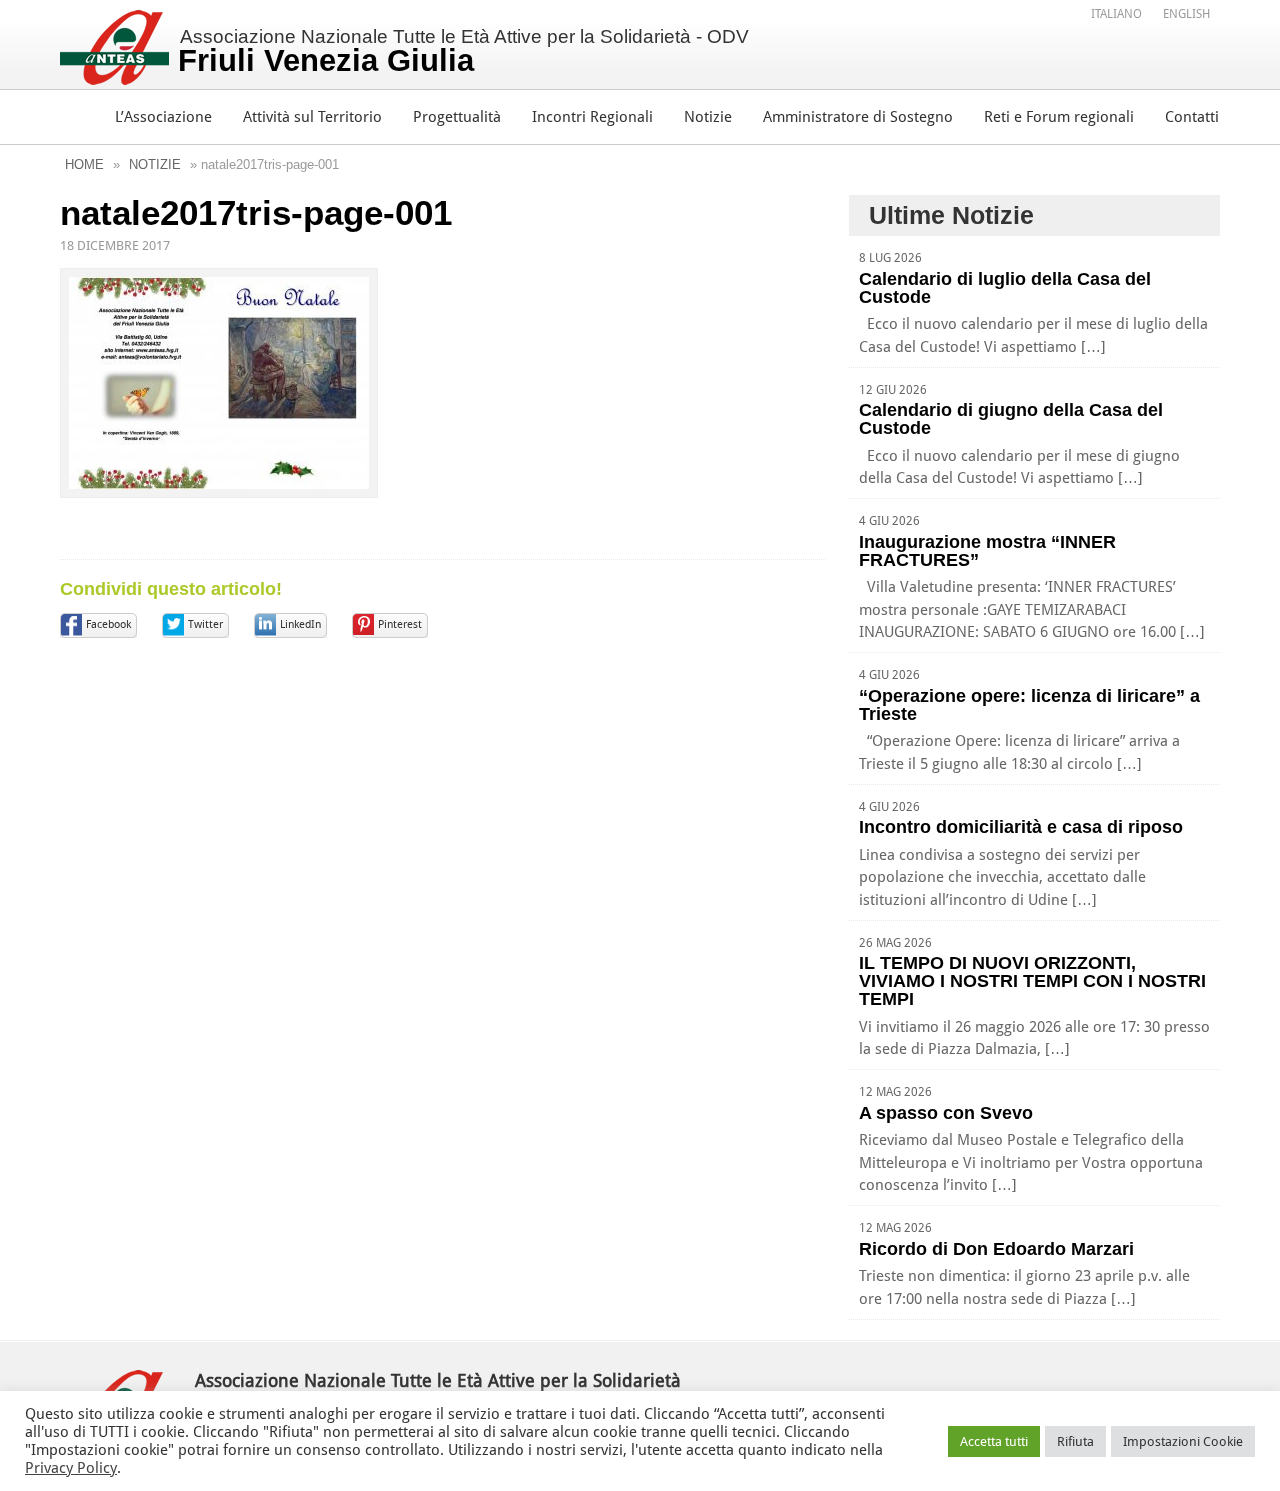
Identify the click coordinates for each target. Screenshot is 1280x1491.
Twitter (205, 624)
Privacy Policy (71, 1468)
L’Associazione (163, 117)
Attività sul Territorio (312, 117)
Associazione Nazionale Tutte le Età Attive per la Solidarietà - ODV (463, 52)
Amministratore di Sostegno (858, 117)
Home (84, 164)
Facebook (108, 624)
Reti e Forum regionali (1059, 117)
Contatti (1192, 117)
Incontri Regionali (592, 117)
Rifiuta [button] (1075, 1441)
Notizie (708, 117)
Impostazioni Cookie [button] (1183, 1441)
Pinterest (400, 624)
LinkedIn (300, 624)
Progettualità (457, 117)
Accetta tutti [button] (994, 1441)
